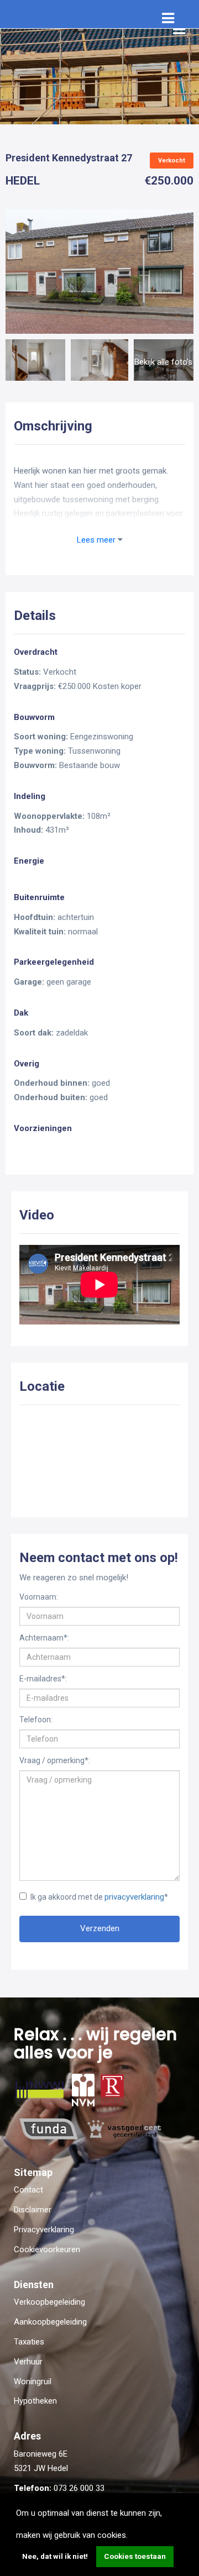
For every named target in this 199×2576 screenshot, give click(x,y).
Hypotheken (35, 2401)
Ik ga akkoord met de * (99, 1897)
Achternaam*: (44, 1638)
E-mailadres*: (43, 1679)
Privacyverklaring (44, 2230)
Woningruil (33, 2382)
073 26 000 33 (79, 2488)
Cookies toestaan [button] (135, 2556)
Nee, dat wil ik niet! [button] (55, 2556)
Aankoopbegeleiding (50, 2322)
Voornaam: (39, 1597)
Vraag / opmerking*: (55, 1760)
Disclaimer (33, 2210)
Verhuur (28, 2362)
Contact (28, 2190)
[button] (132, 2536)
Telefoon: (36, 1720)
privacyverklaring (134, 1897)
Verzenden (100, 1928)
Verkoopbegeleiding (49, 2302)
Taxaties (29, 2342)
